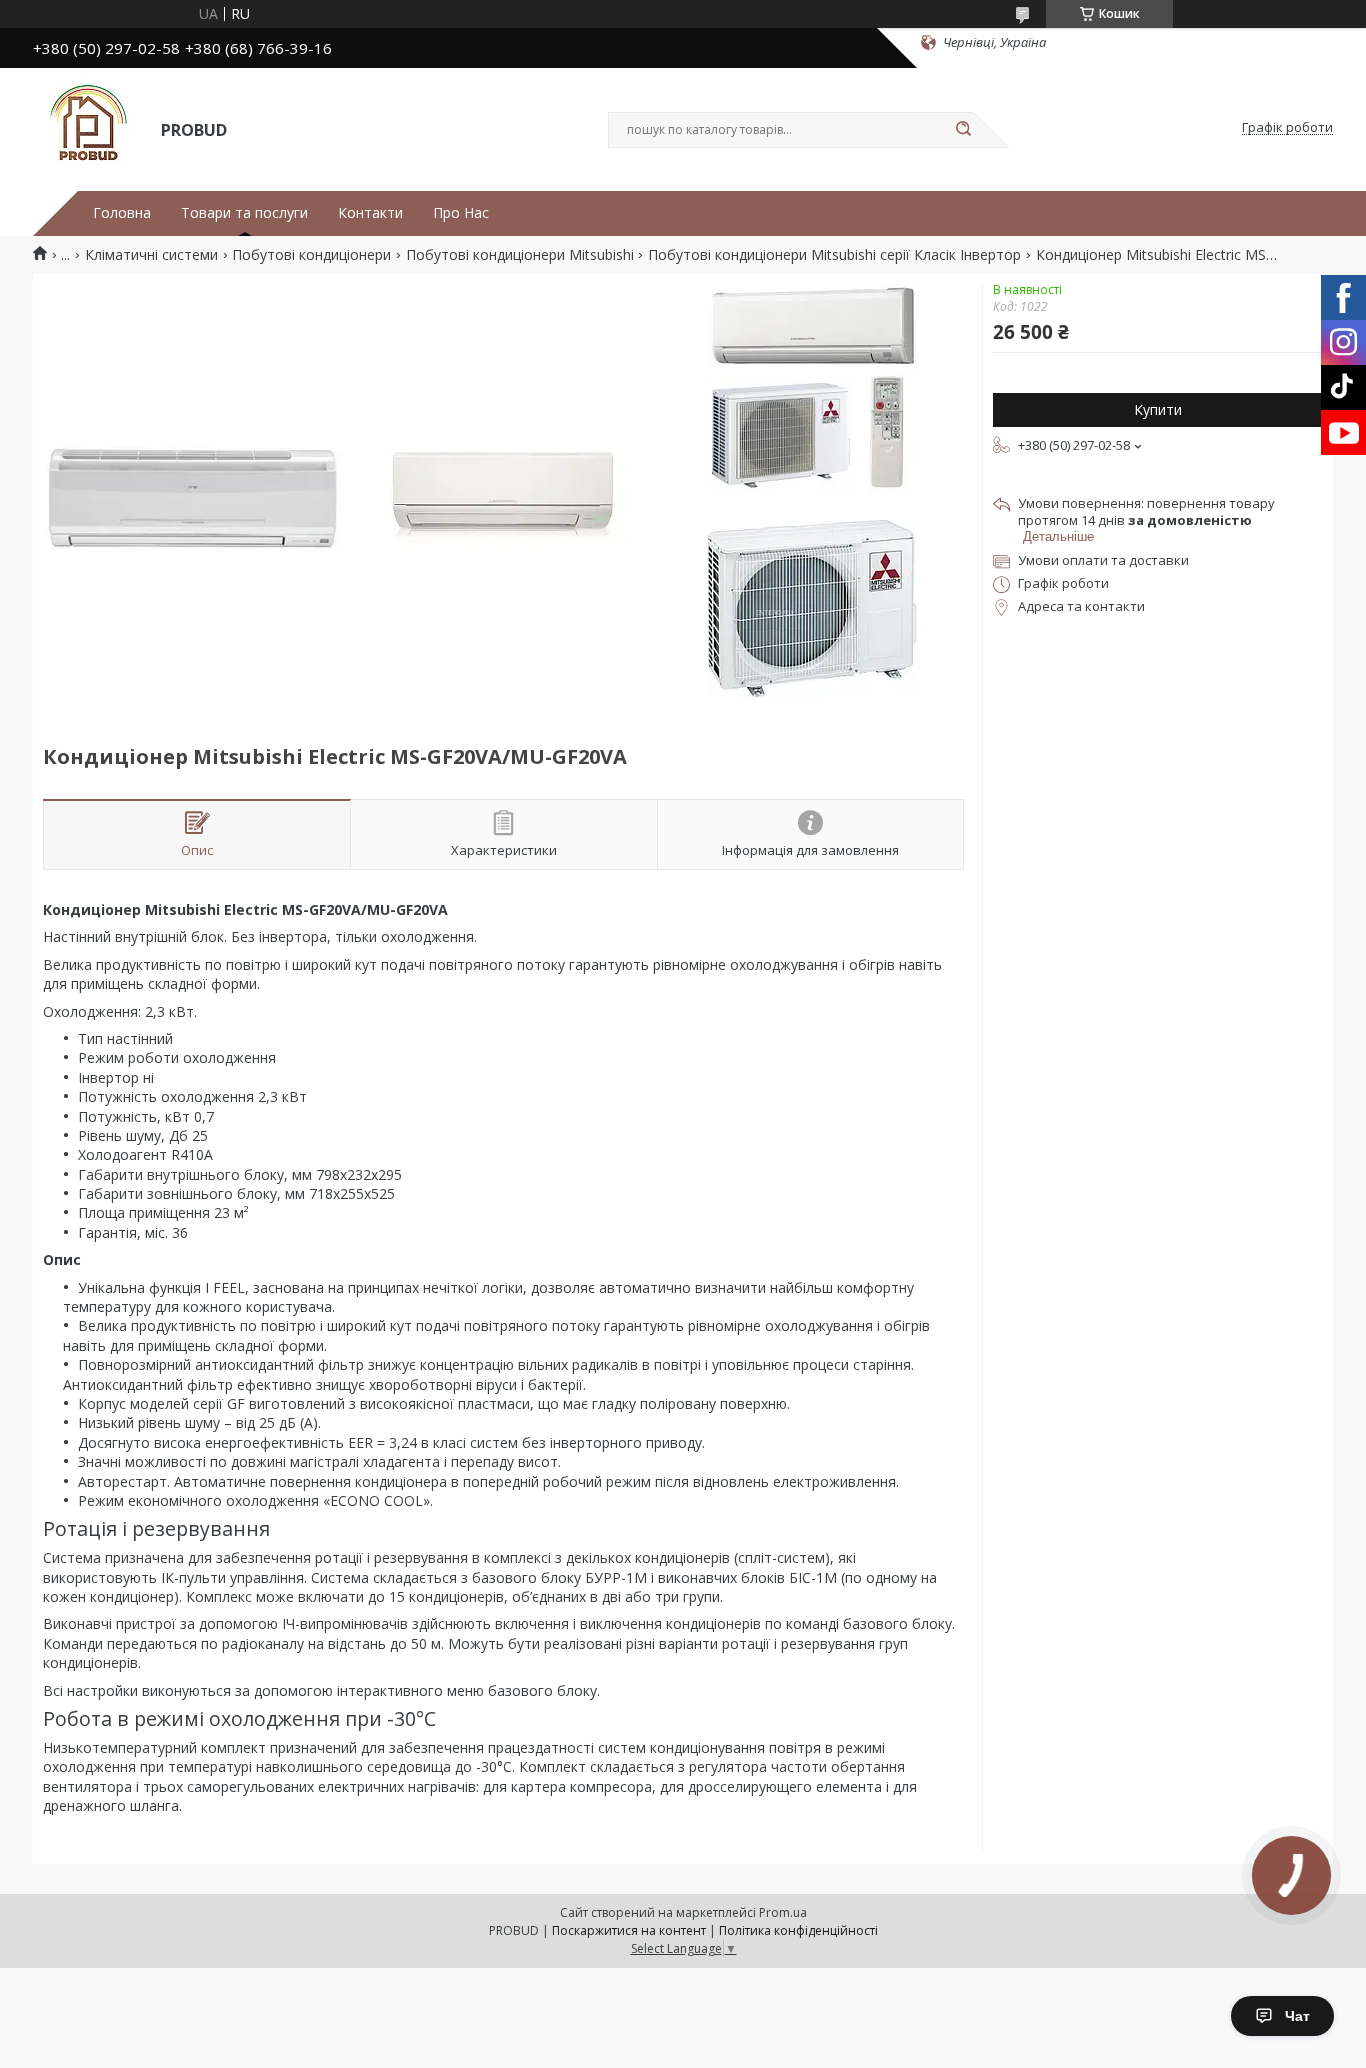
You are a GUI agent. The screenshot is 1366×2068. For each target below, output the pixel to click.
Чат (1297, 2016)
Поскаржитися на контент (629, 1930)
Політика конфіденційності (798, 1930)
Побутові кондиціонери (311, 255)
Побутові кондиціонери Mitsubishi (520, 255)
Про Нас (461, 213)
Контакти (370, 213)
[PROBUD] (88, 128)
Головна (122, 213)
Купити (1158, 409)
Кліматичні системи (151, 255)
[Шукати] (963, 130)
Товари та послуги (244, 213)
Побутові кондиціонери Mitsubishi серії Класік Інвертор (834, 255)
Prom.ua (783, 1912)
